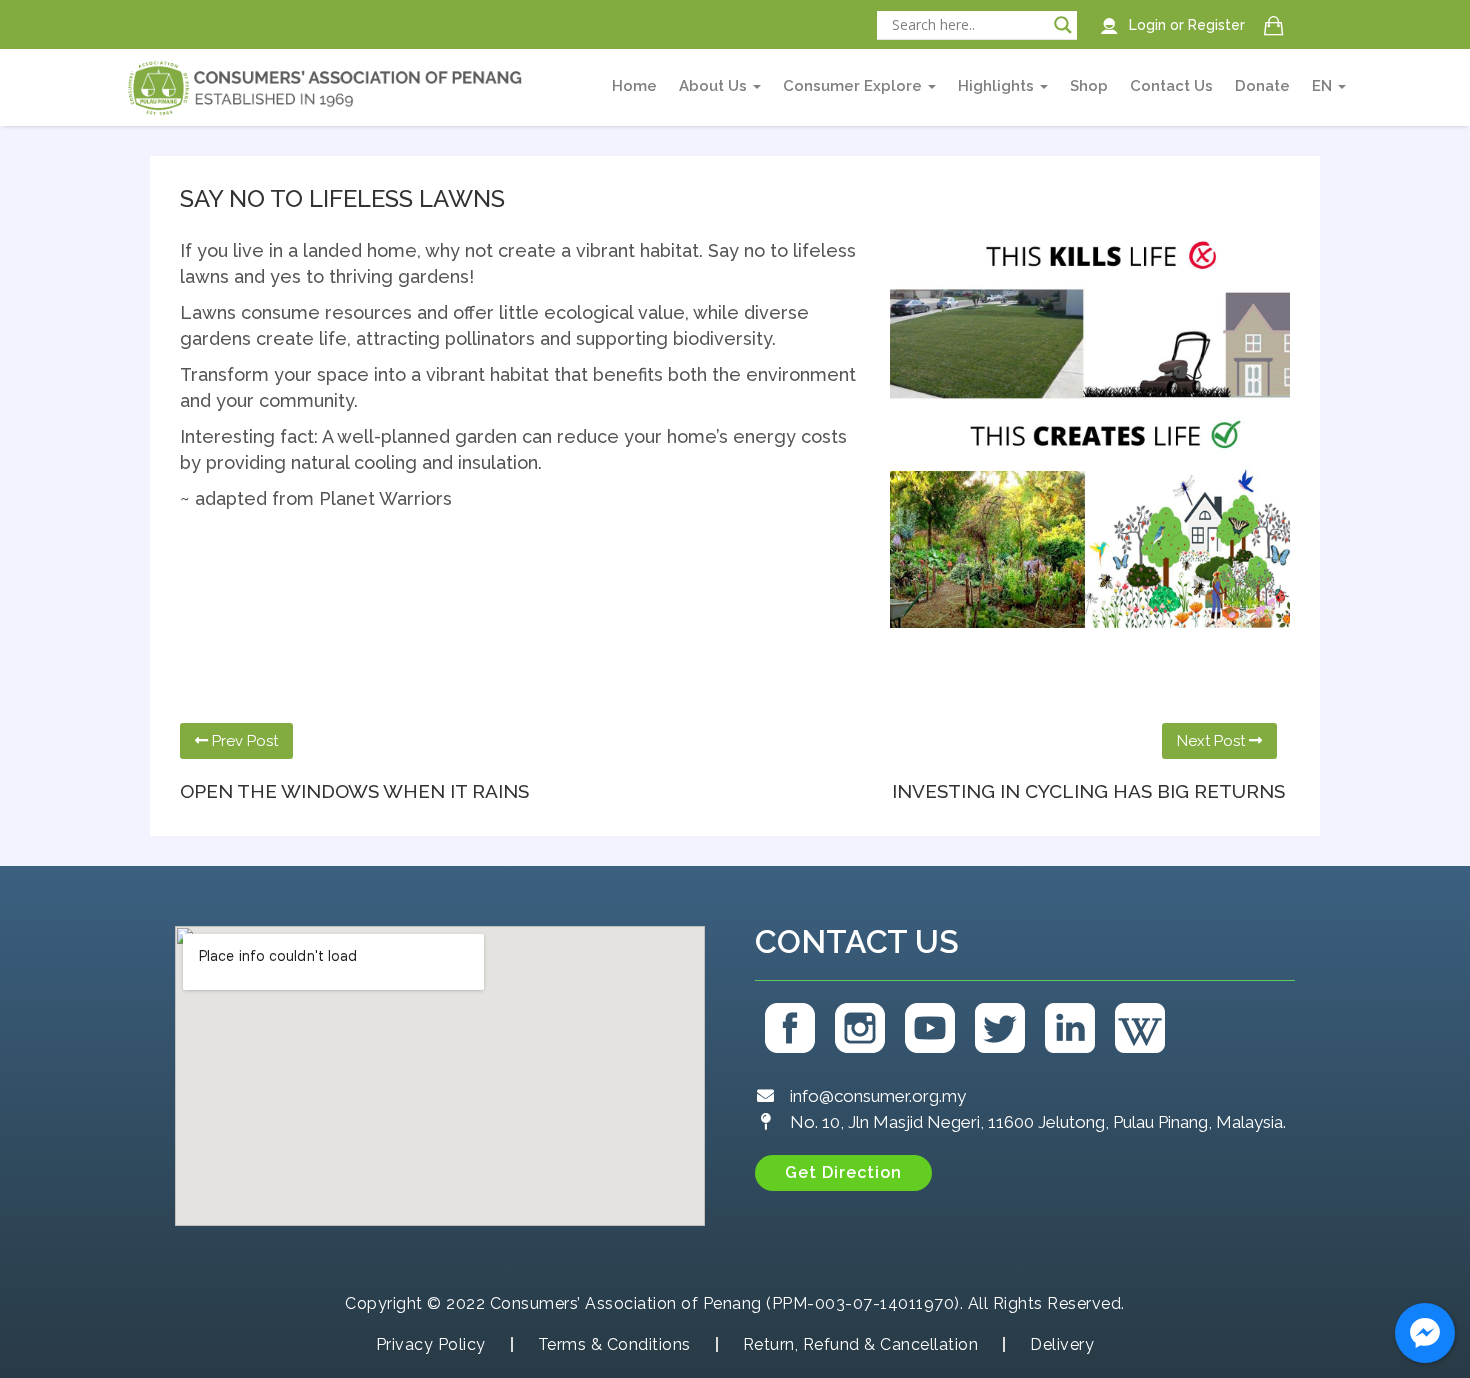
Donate (1262, 86)
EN (1324, 86)
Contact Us (1171, 86)
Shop (1089, 86)
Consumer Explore (854, 86)
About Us (715, 86)
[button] (843, 1173)
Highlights (998, 86)
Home (634, 86)
